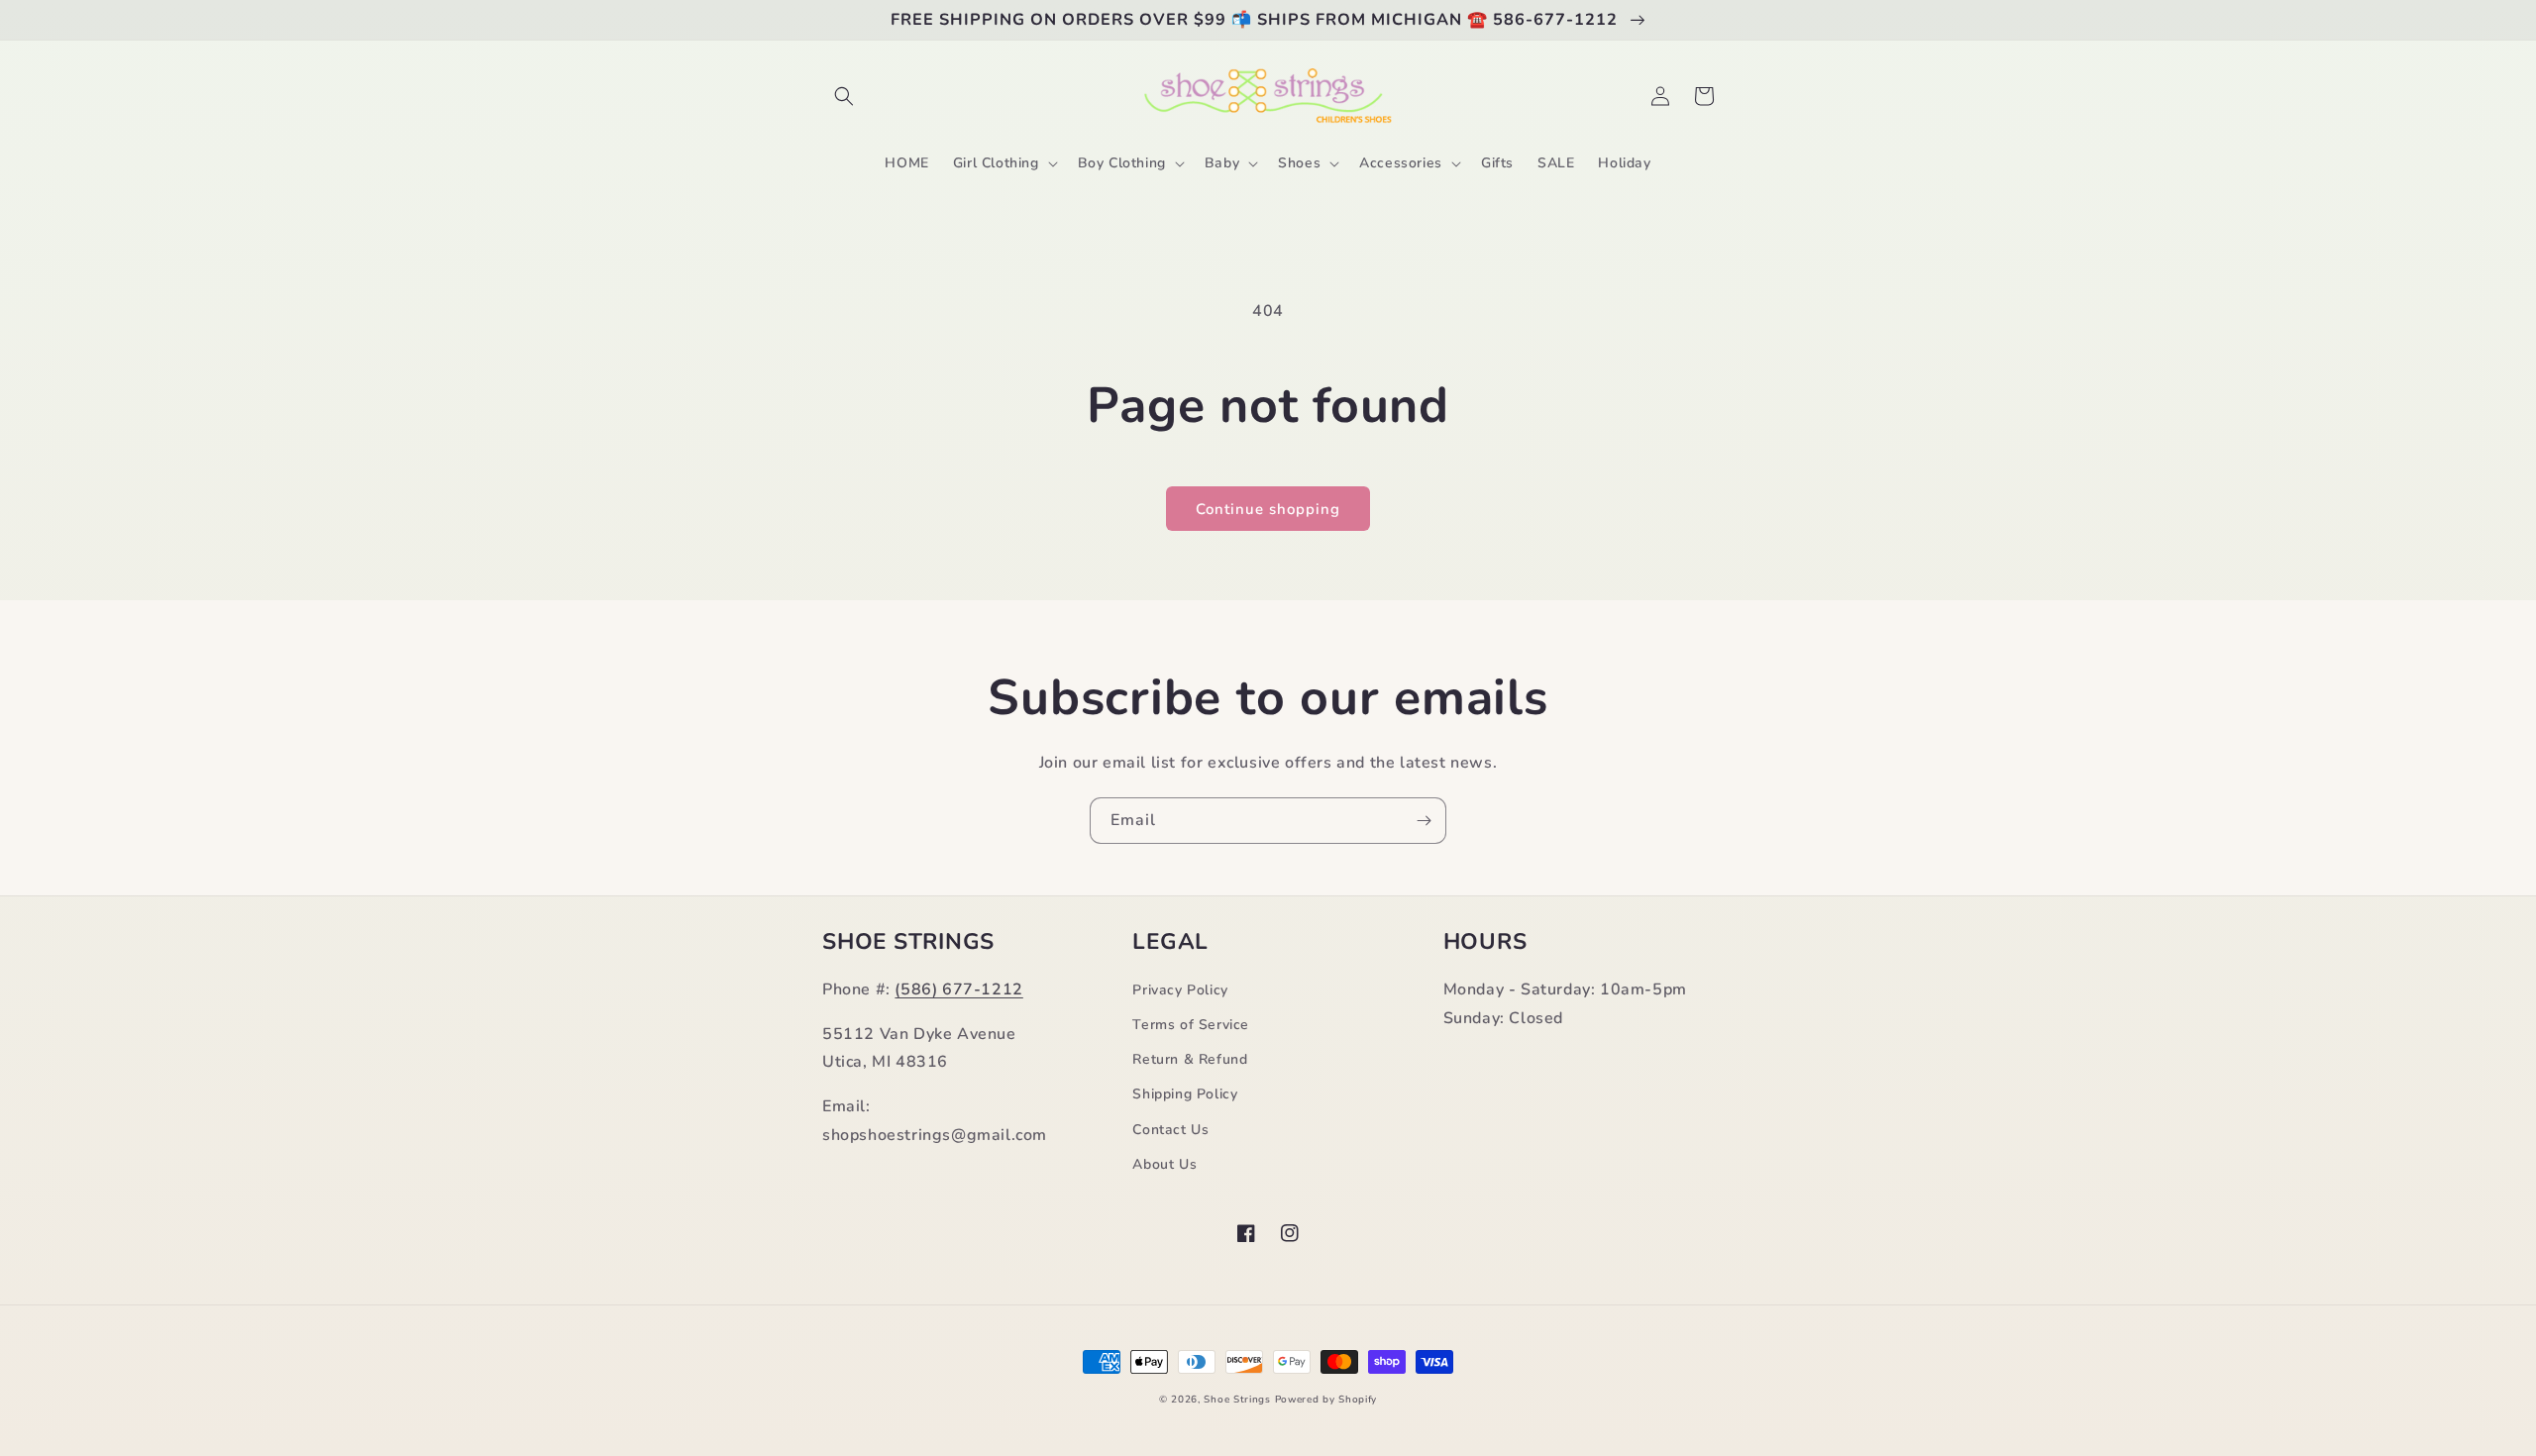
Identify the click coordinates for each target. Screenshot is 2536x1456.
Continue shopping (1268, 509)
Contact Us (1170, 1130)
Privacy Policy (1180, 990)
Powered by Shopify (1326, 1400)
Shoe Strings (1237, 1400)
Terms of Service (1191, 1025)
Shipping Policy (1185, 1094)
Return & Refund (1190, 1059)
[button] (844, 96)
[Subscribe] (1424, 821)
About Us (1164, 1164)
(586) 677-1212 (958, 989)
